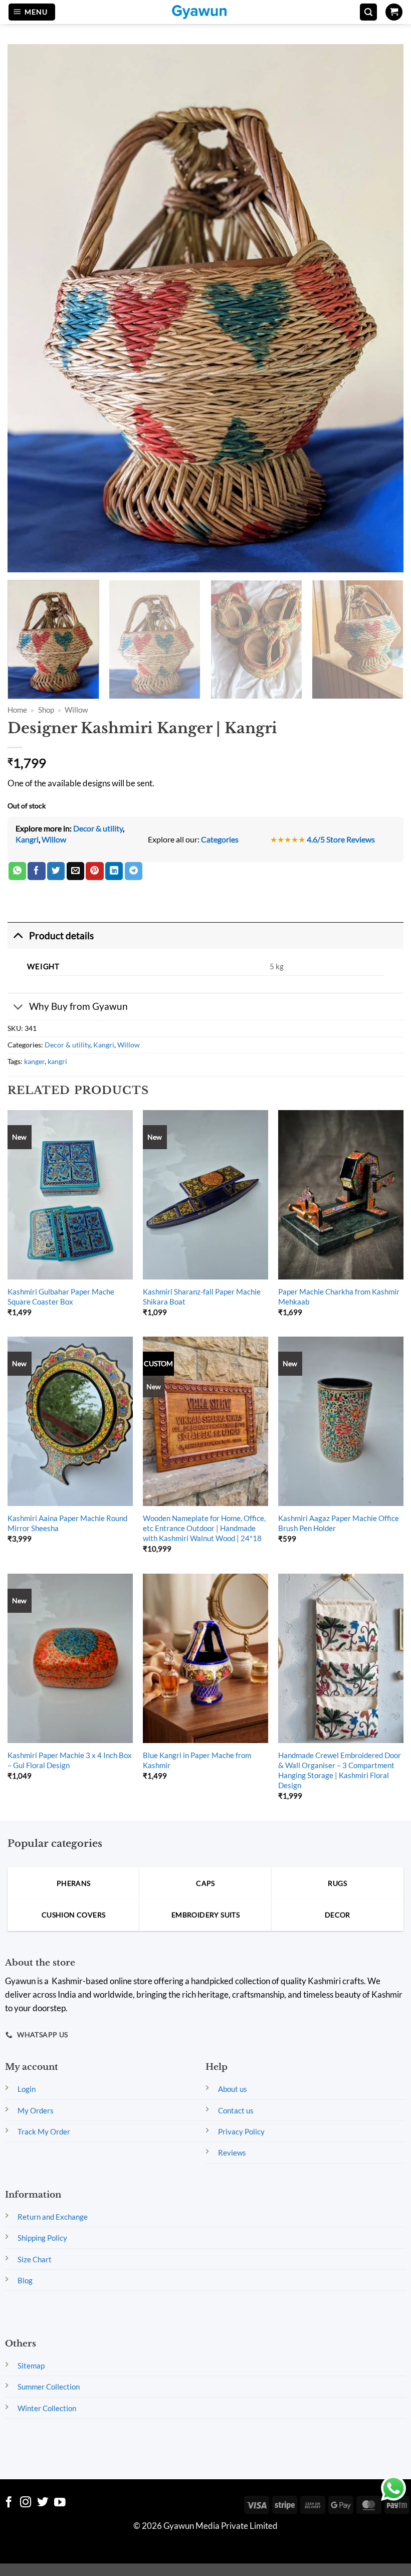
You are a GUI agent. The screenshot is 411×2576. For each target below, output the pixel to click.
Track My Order (44, 2131)
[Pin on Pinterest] (94, 871)
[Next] (388, 639)
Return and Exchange (53, 2217)
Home (17, 710)
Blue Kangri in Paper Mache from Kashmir (197, 1760)
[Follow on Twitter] (43, 2503)
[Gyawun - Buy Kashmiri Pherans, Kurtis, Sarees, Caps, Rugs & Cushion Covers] (205, 12)
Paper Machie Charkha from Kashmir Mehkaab (339, 1297)
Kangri (27, 839)
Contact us (236, 2110)
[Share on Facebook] (36, 871)
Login (27, 2089)
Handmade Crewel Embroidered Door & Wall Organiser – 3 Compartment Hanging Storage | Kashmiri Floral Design (340, 1770)
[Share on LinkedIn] (114, 871)
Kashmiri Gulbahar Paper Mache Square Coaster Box (61, 1297)
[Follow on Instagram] (26, 2503)
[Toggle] (18, 935)
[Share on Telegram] (134, 871)
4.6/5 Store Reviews (341, 839)
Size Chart (35, 2259)
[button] (32, 12)
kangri (57, 1061)
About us (233, 2089)
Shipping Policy (42, 2238)
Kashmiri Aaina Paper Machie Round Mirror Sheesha (67, 1523)
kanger (34, 1061)
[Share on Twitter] (56, 871)
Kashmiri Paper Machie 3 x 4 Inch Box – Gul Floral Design (70, 1760)
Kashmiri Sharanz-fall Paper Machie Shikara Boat (202, 1297)
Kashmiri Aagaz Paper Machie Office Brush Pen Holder (339, 1523)
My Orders (36, 2110)
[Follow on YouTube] (60, 2503)
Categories (220, 839)
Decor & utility (98, 828)
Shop (46, 710)
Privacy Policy (241, 2131)
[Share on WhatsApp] (17, 871)
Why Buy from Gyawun (78, 1006)
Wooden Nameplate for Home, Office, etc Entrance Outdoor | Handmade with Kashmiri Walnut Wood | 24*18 (204, 1528)
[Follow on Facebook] (9, 2503)
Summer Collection (49, 2387)
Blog (25, 2280)
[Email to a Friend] (75, 871)
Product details (61, 935)
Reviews (232, 2153)
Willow (76, 710)
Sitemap (31, 2366)
